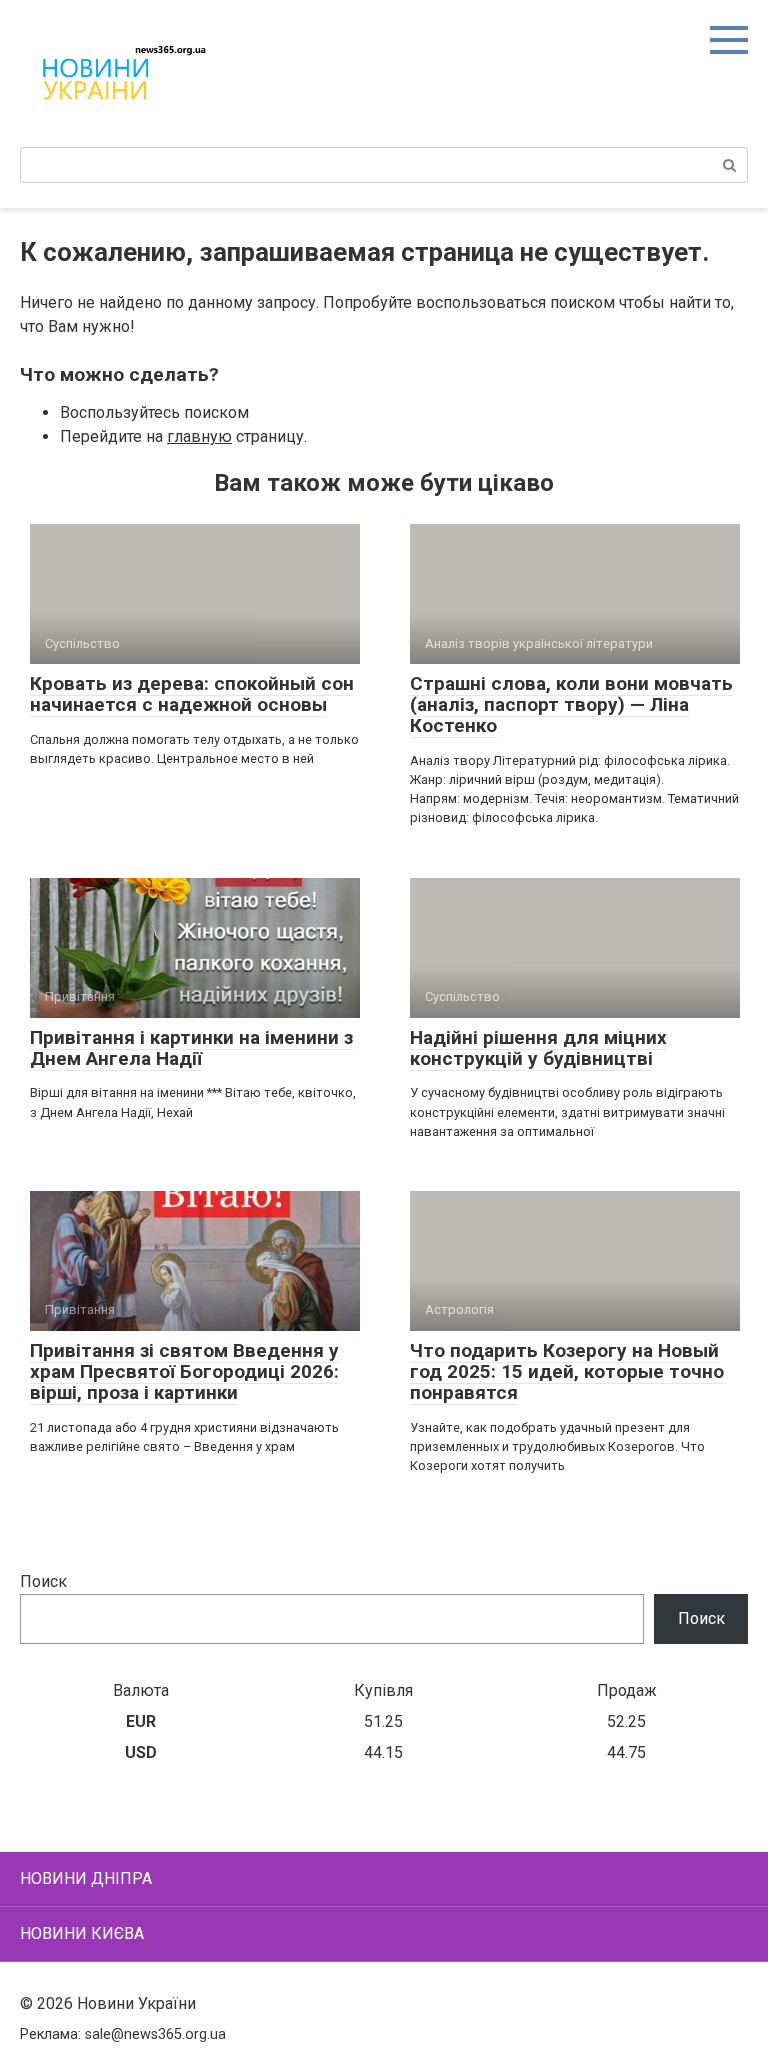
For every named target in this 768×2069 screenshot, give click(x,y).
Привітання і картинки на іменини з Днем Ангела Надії (191, 1048)
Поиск (43, 1581)
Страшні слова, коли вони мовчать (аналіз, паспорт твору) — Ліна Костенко (571, 704)
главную (199, 436)
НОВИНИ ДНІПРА (86, 1878)
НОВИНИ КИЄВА (82, 1933)
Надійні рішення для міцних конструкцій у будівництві (538, 1048)
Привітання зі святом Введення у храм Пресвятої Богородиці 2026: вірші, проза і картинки (184, 1371)
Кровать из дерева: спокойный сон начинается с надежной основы (192, 694)
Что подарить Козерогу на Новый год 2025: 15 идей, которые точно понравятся (567, 1371)
